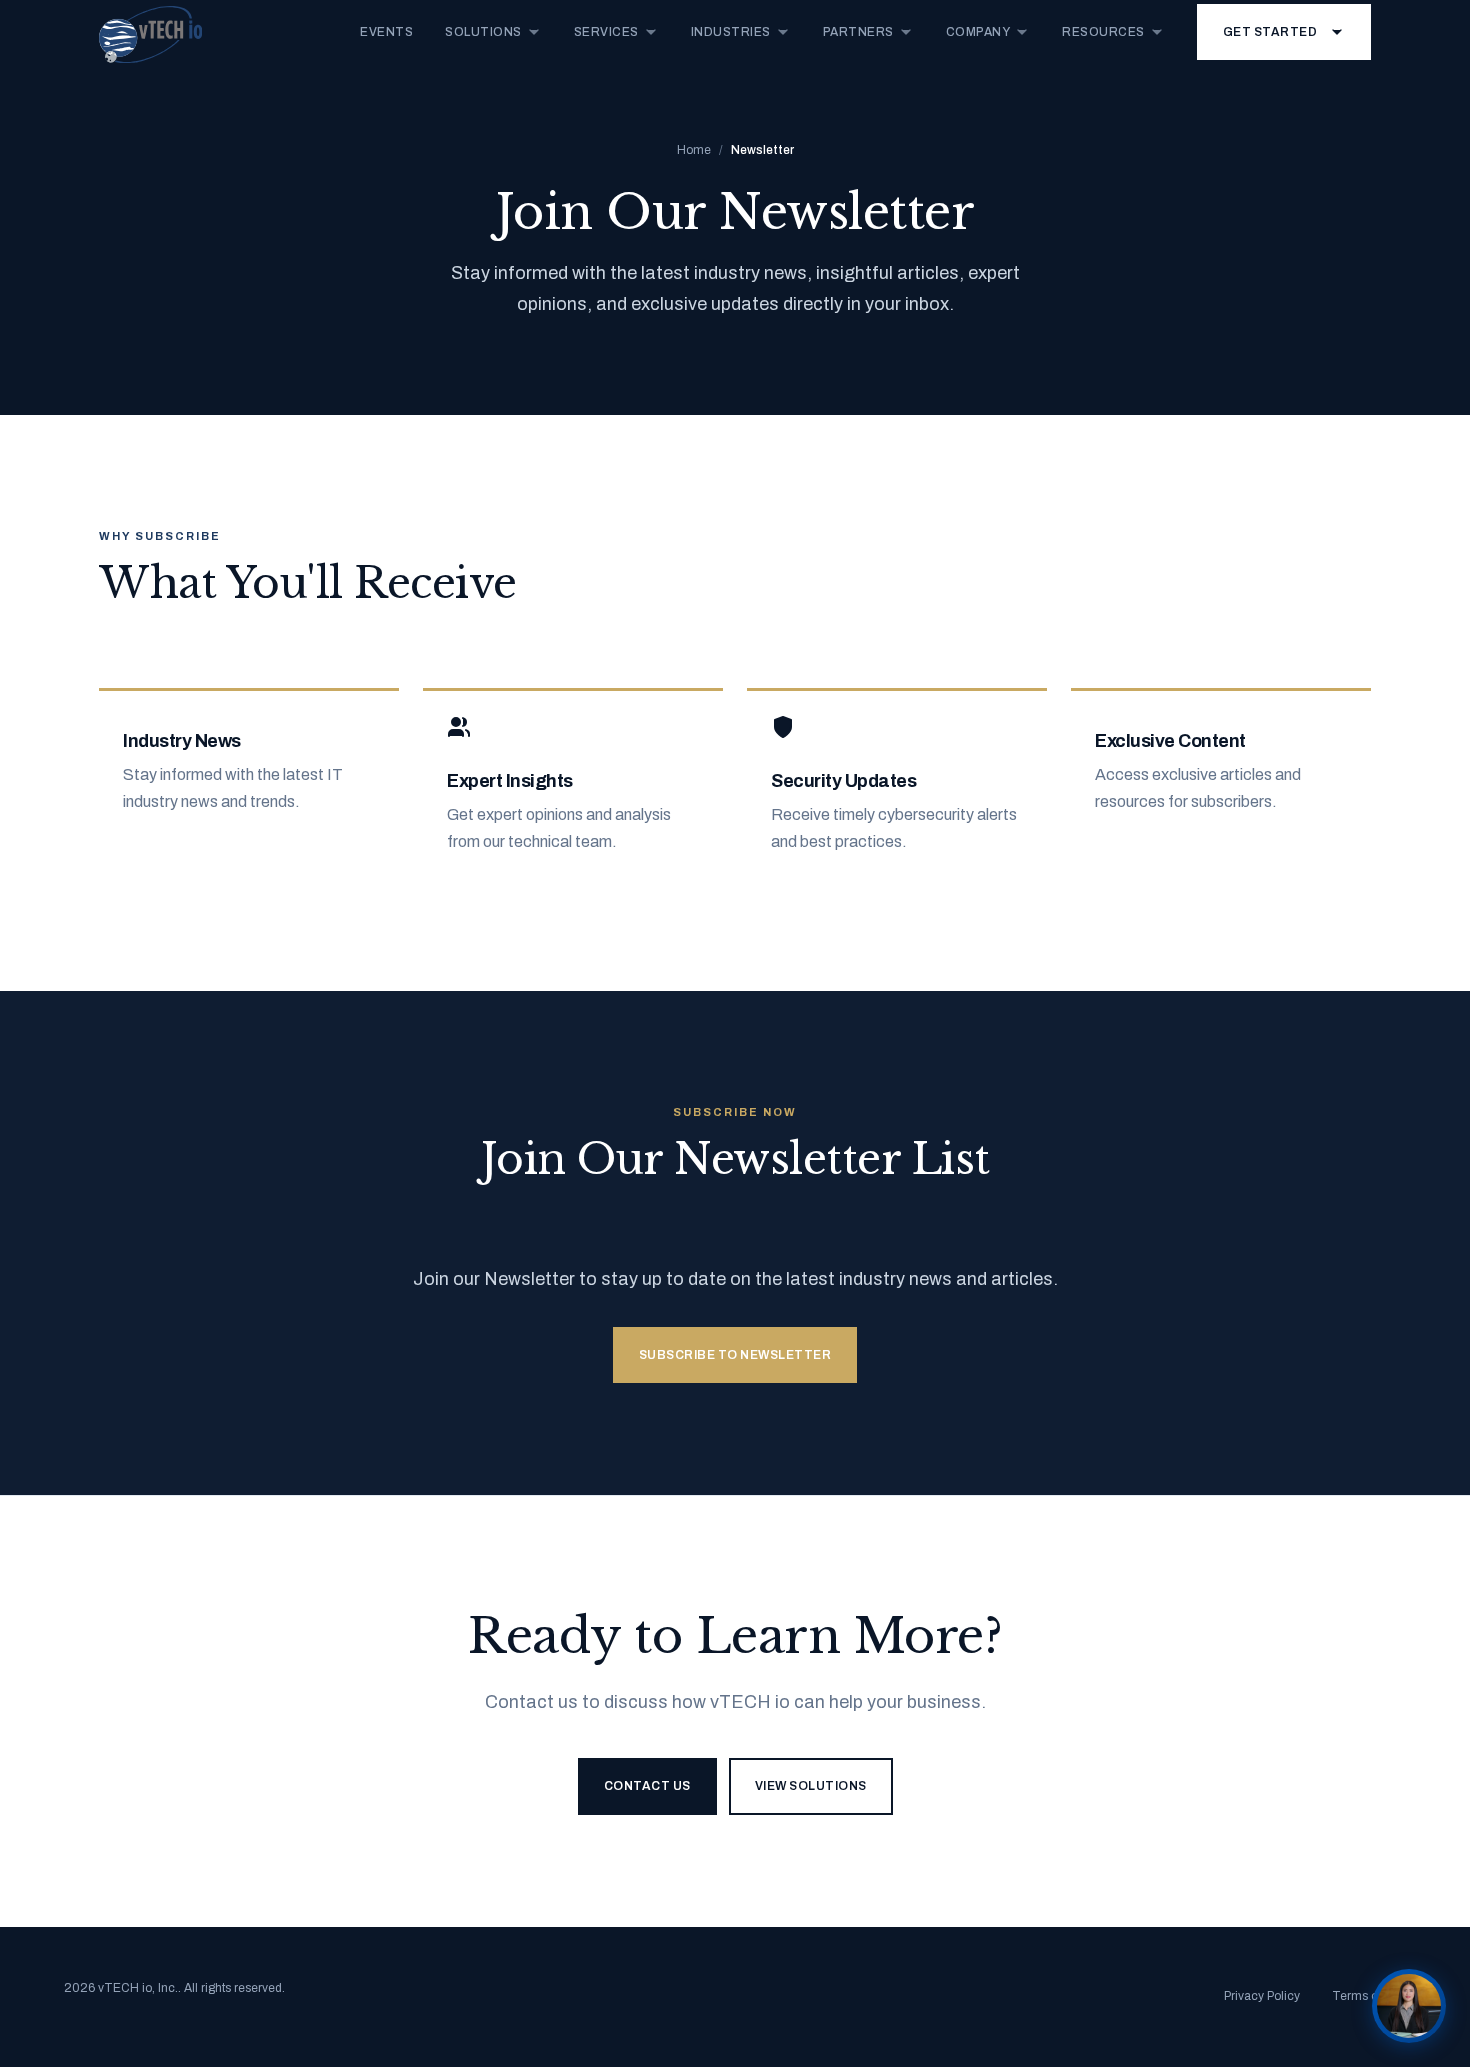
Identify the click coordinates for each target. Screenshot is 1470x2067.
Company (978, 32)
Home (694, 150)
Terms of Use (1369, 1996)
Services (606, 32)
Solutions (483, 32)
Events (386, 32)
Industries (731, 32)
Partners (858, 32)
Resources (1103, 32)
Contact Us (647, 1786)
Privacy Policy (1262, 1996)
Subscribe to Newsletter (735, 1355)
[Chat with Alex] (1409, 2006)
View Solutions (811, 1786)
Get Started (1270, 32)
